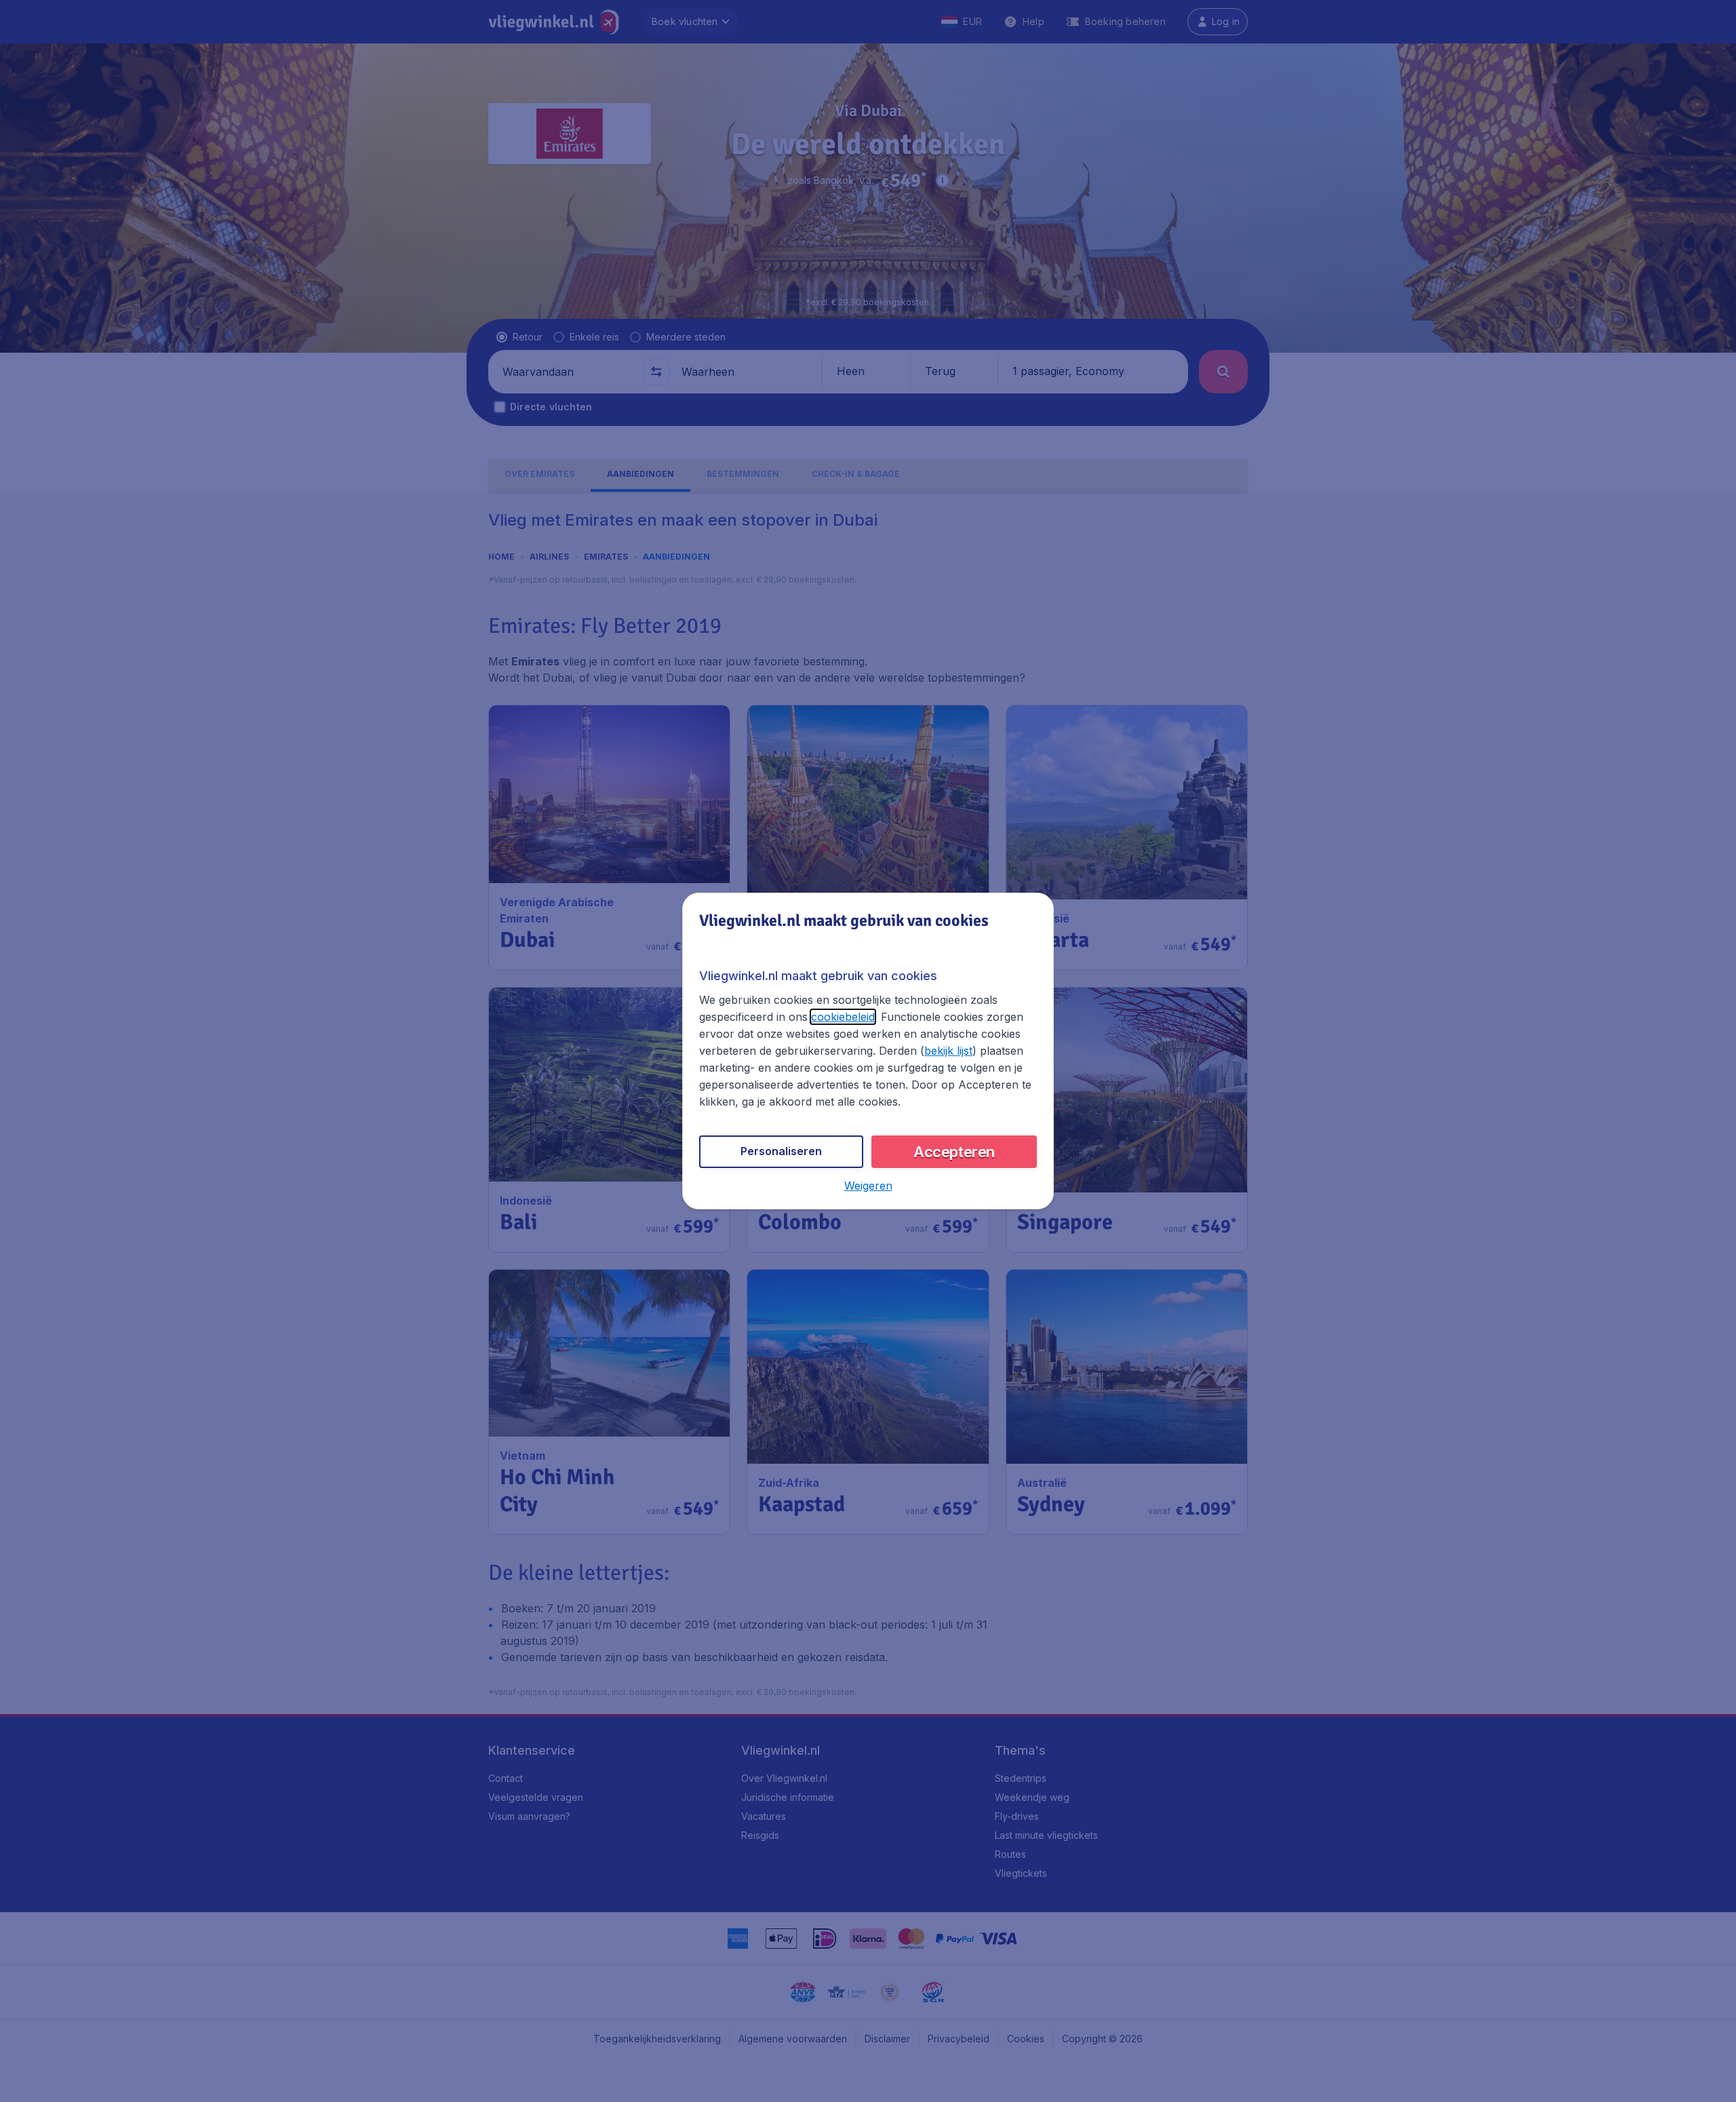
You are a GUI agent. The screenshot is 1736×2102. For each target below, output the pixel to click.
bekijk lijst (948, 1051)
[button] (868, 1186)
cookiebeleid (843, 1017)
